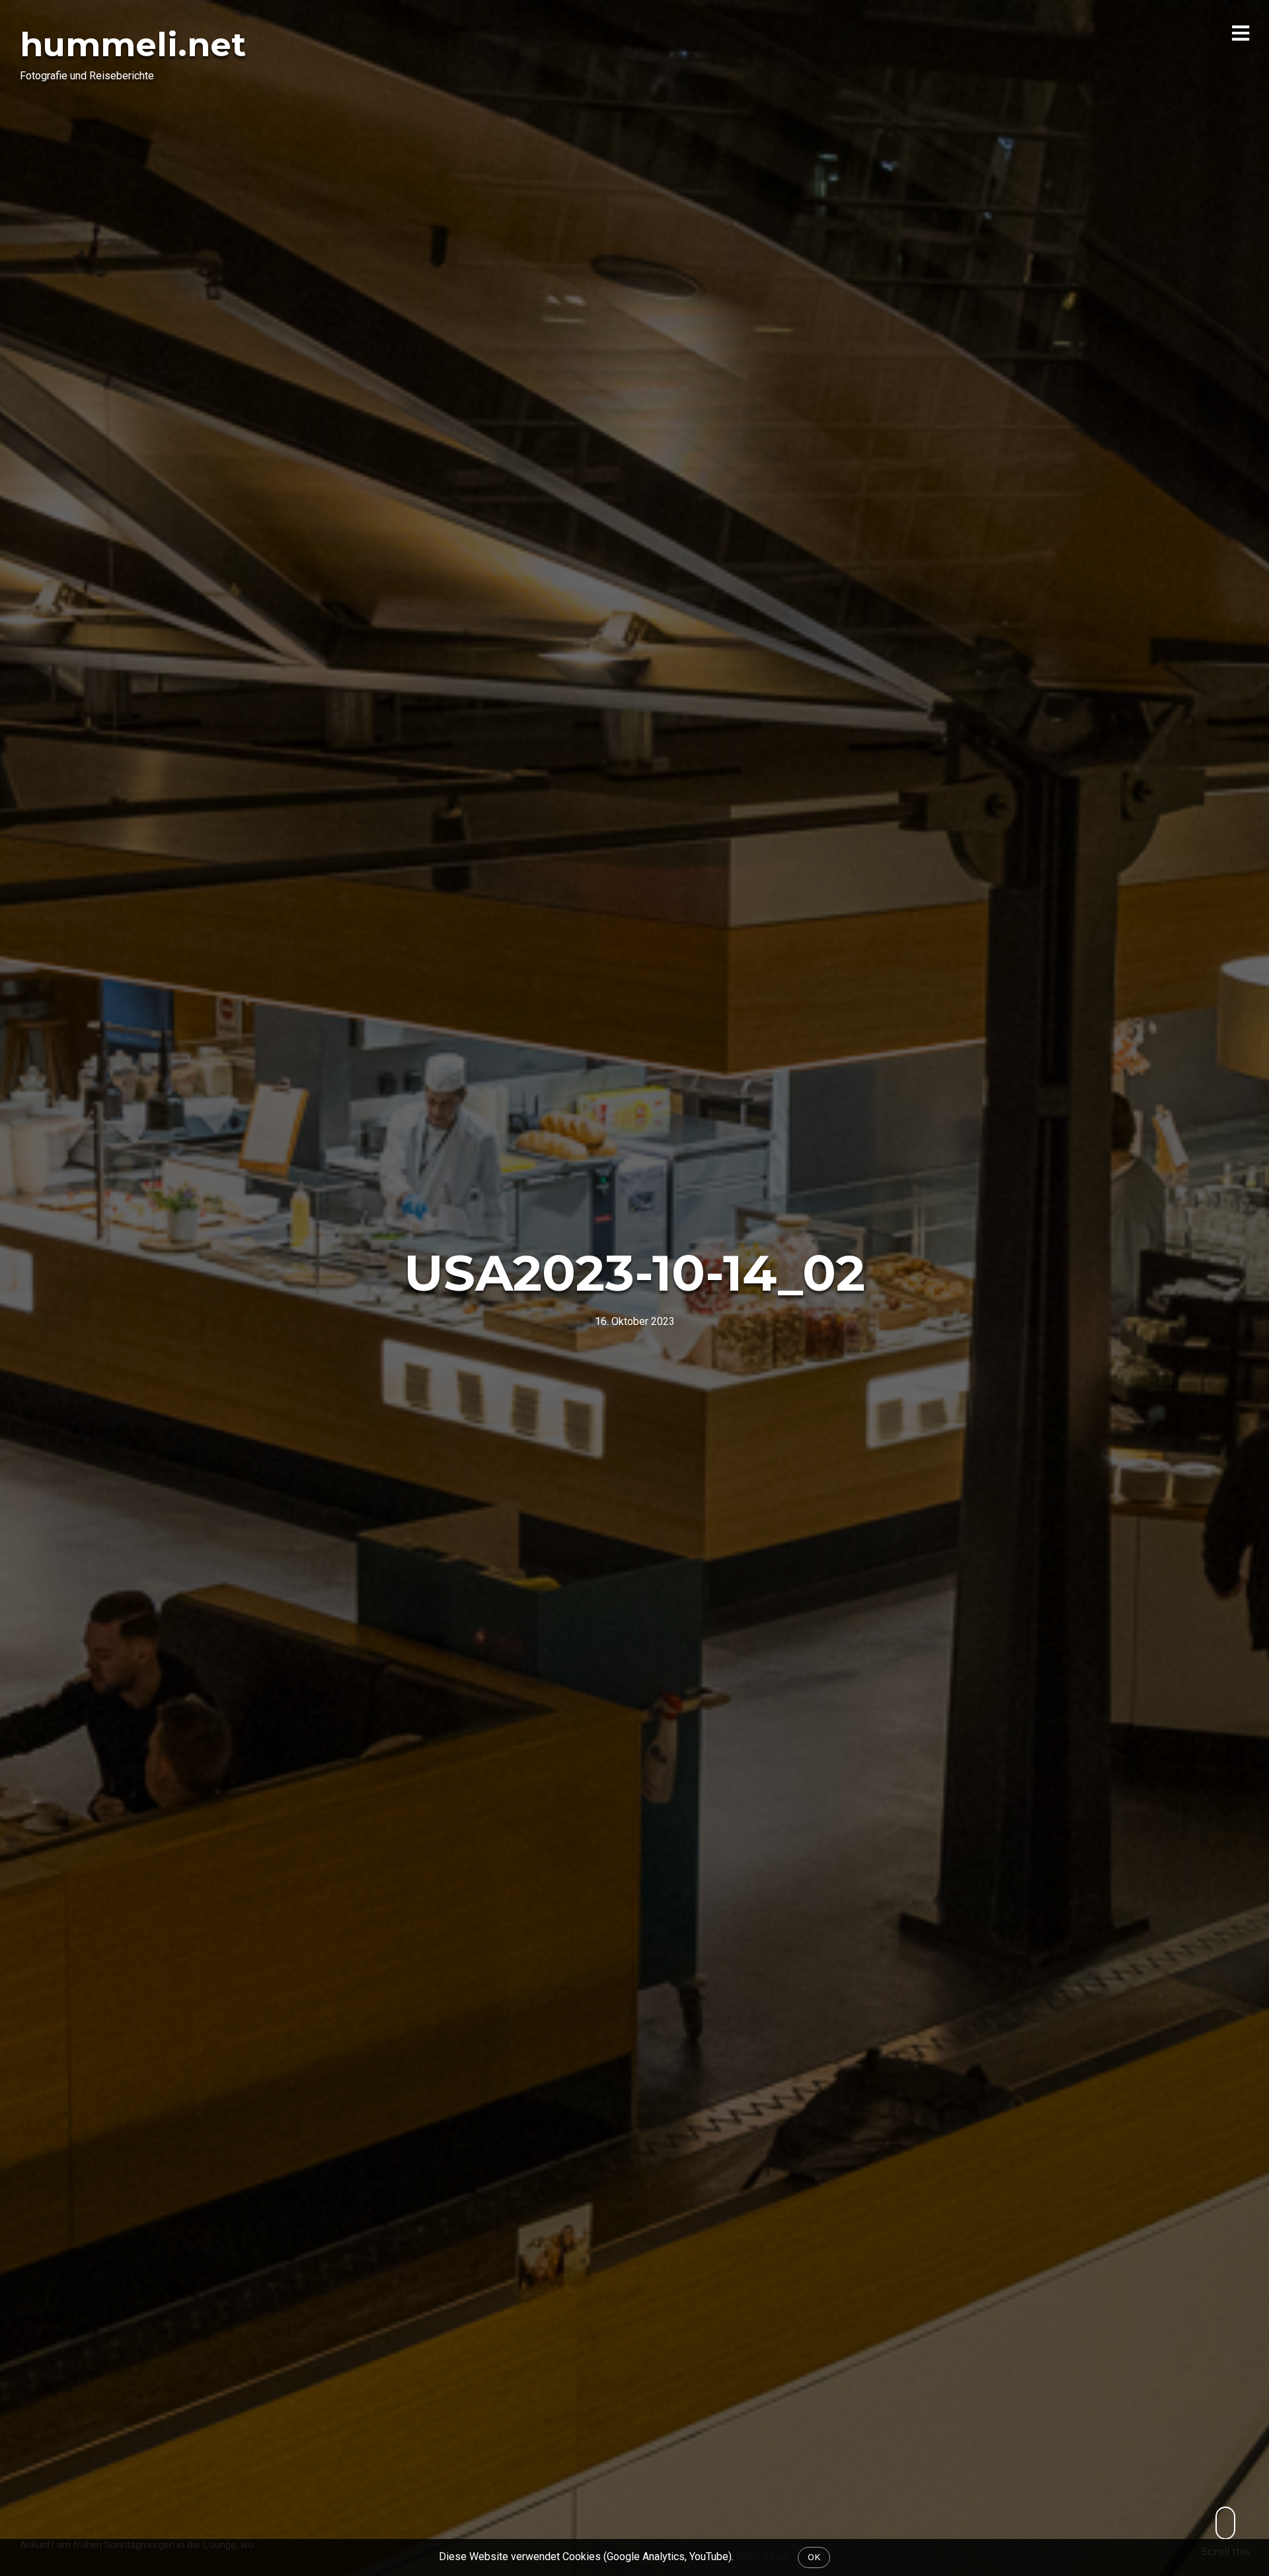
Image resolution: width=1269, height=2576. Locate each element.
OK (814, 2557)
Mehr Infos (762, 2556)
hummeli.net (133, 45)
